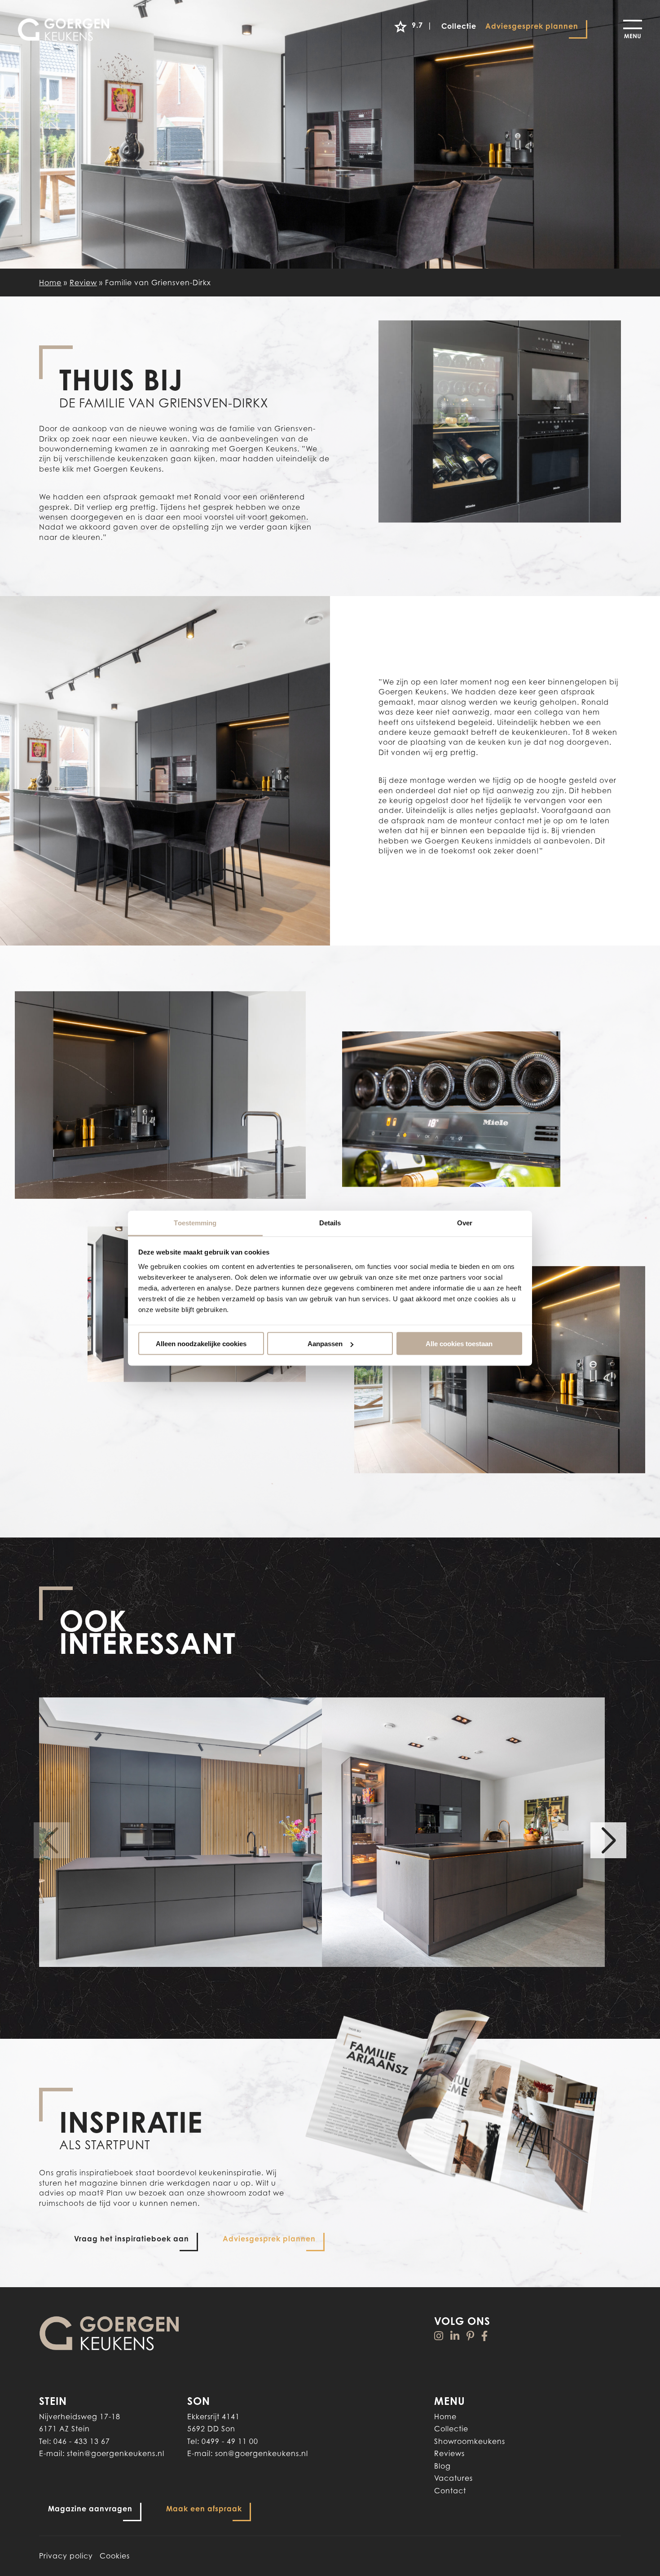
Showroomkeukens (470, 2441)
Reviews (449, 2453)
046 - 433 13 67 (82, 2441)
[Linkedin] (455, 2336)
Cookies (115, 2556)
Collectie (451, 2429)
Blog (442, 2466)
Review (83, 283)
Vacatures (453, 2478)
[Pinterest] (471, 2336)
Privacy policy (66, 2556)
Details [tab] (330, 1222)
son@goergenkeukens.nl (262, 2453)
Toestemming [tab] (195, 1222)
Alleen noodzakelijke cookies (201, 1344)
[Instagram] (439, 2336)
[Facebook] (485, 2336)
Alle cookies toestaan (459, 1344)
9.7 (422, 25)
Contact (450, 2491)
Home (50, 283)
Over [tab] (465, 1222)
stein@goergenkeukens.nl (116, 2453)
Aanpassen (325, 1344)
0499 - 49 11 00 (230, 2441)
